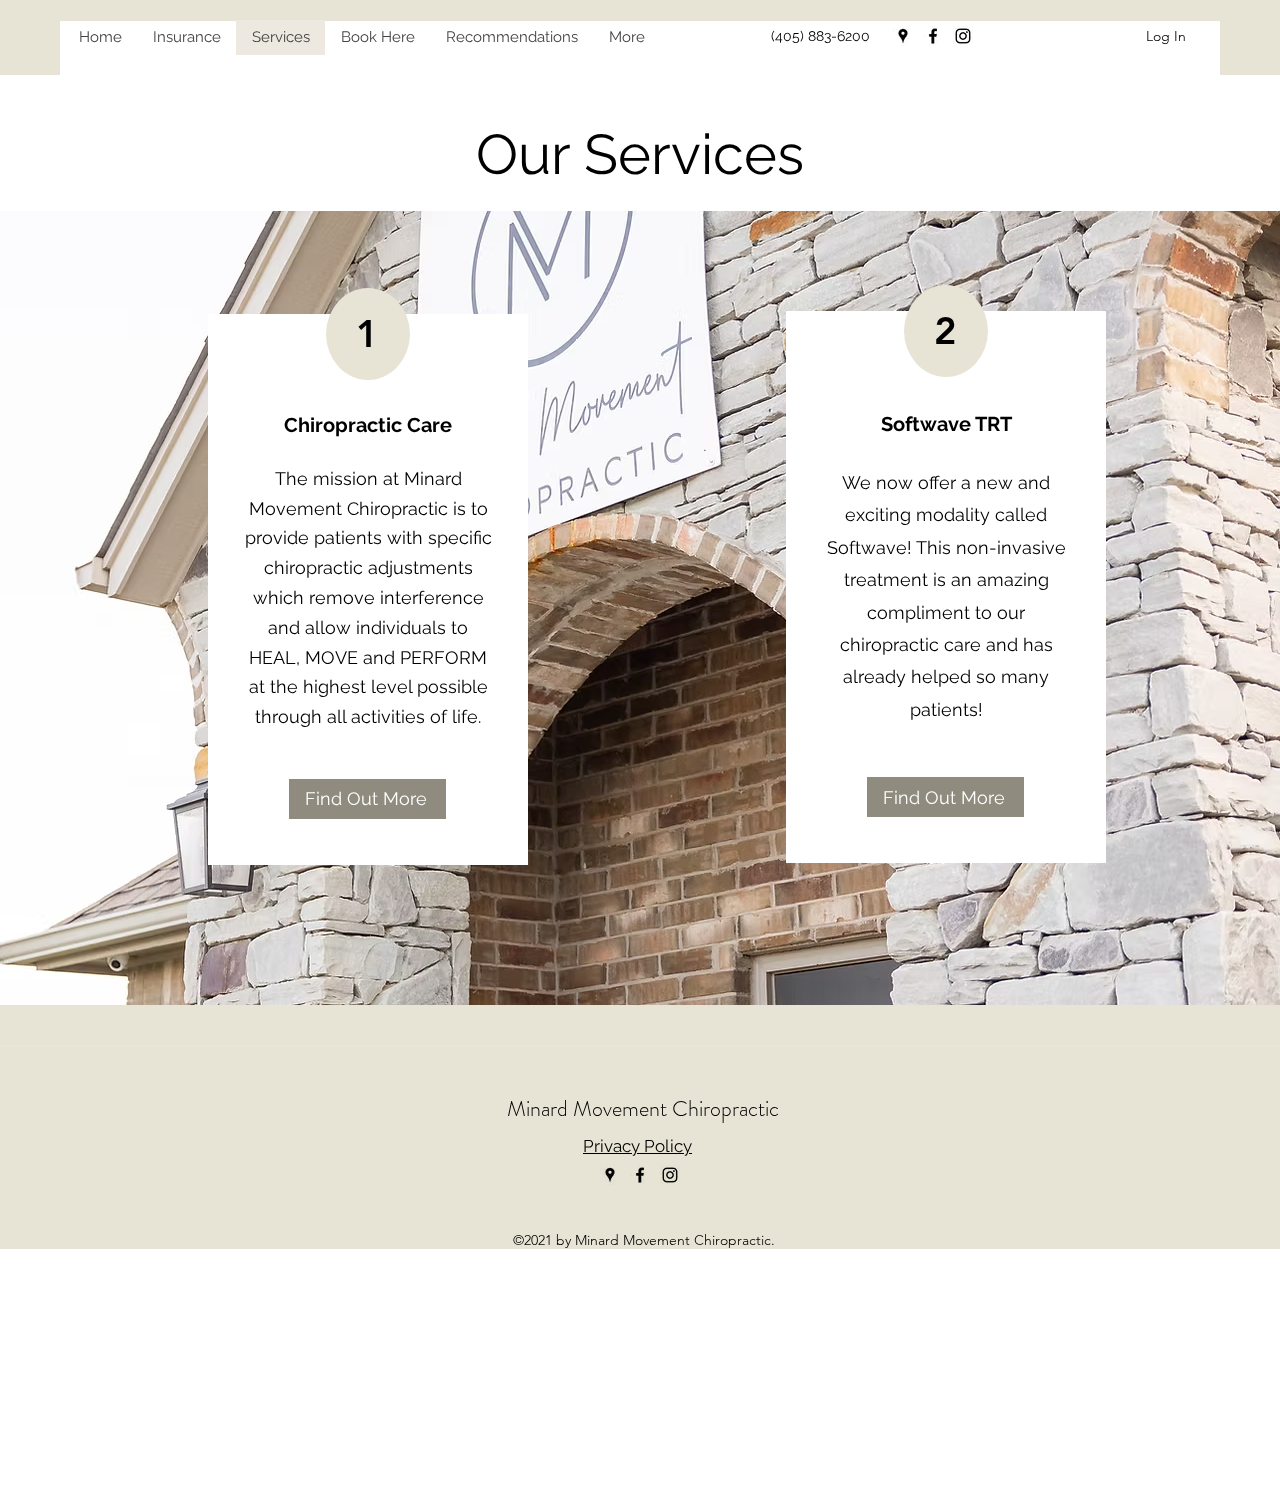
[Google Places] (903, 36)
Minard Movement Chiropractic (643, 1108)
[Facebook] (933, 36)
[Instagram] (963, 36)
